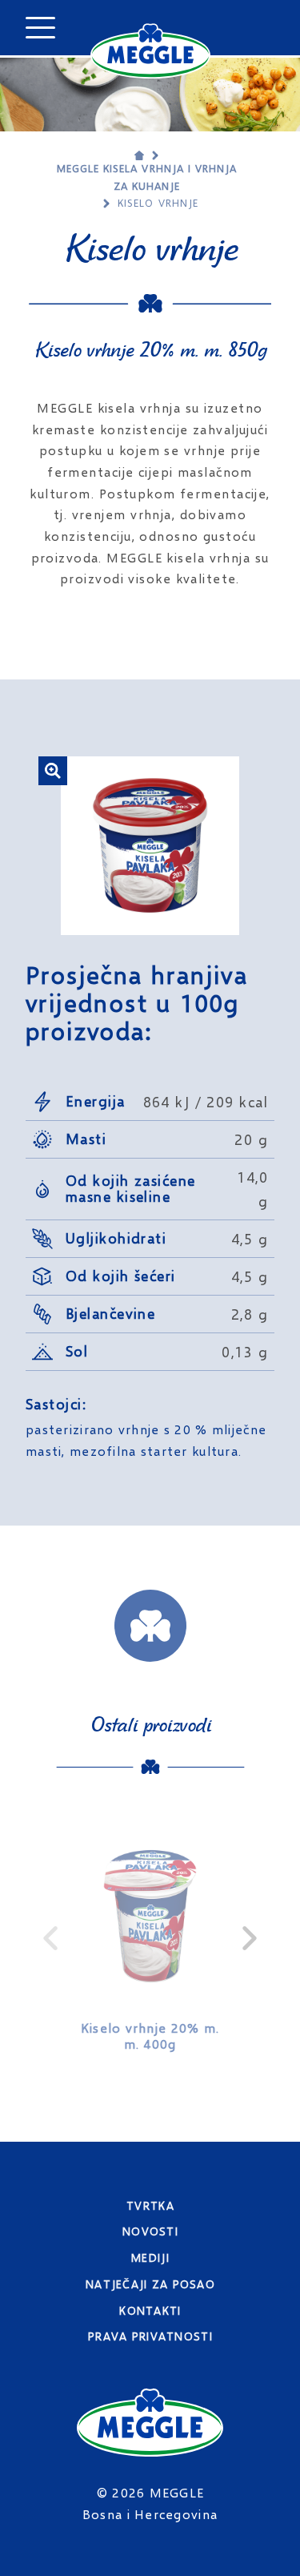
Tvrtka (150, 2205)
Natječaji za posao (150, 2284)
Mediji (150, 2258)
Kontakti (150, 2310)
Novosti (150, 2231)
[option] (150, 1939)
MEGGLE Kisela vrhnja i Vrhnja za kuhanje (147, 177)
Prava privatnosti (150, 2336)
